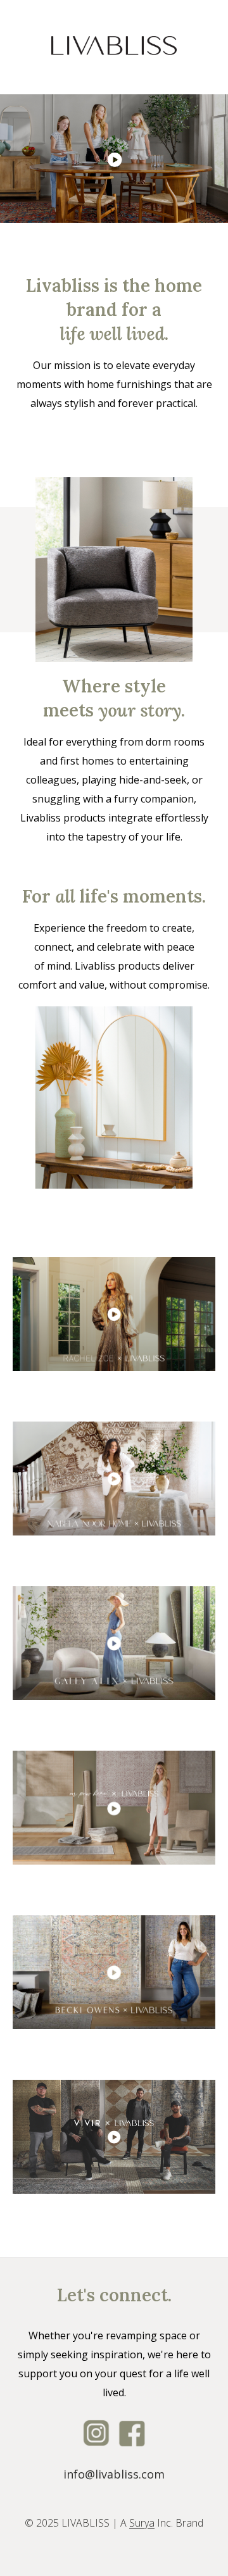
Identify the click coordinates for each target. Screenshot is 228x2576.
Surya (142, 2523)
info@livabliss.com (114, 2474)
